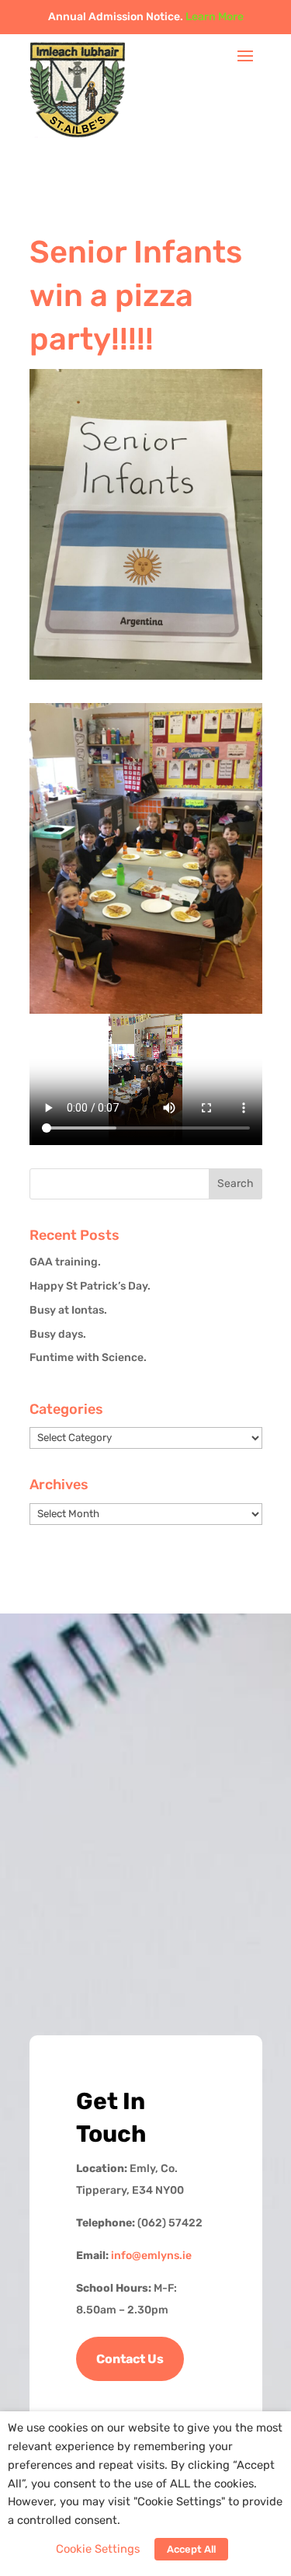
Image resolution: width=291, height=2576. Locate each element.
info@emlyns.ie (151, 2256)
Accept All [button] (191, 2549)
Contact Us (130, 2359)
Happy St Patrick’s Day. (90, 1286)
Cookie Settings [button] (98, 2549)
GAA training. (65, 1262)
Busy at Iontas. (68, 1310)
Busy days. (58, 1334)
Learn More (215, 17)
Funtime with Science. (88, 1358)
